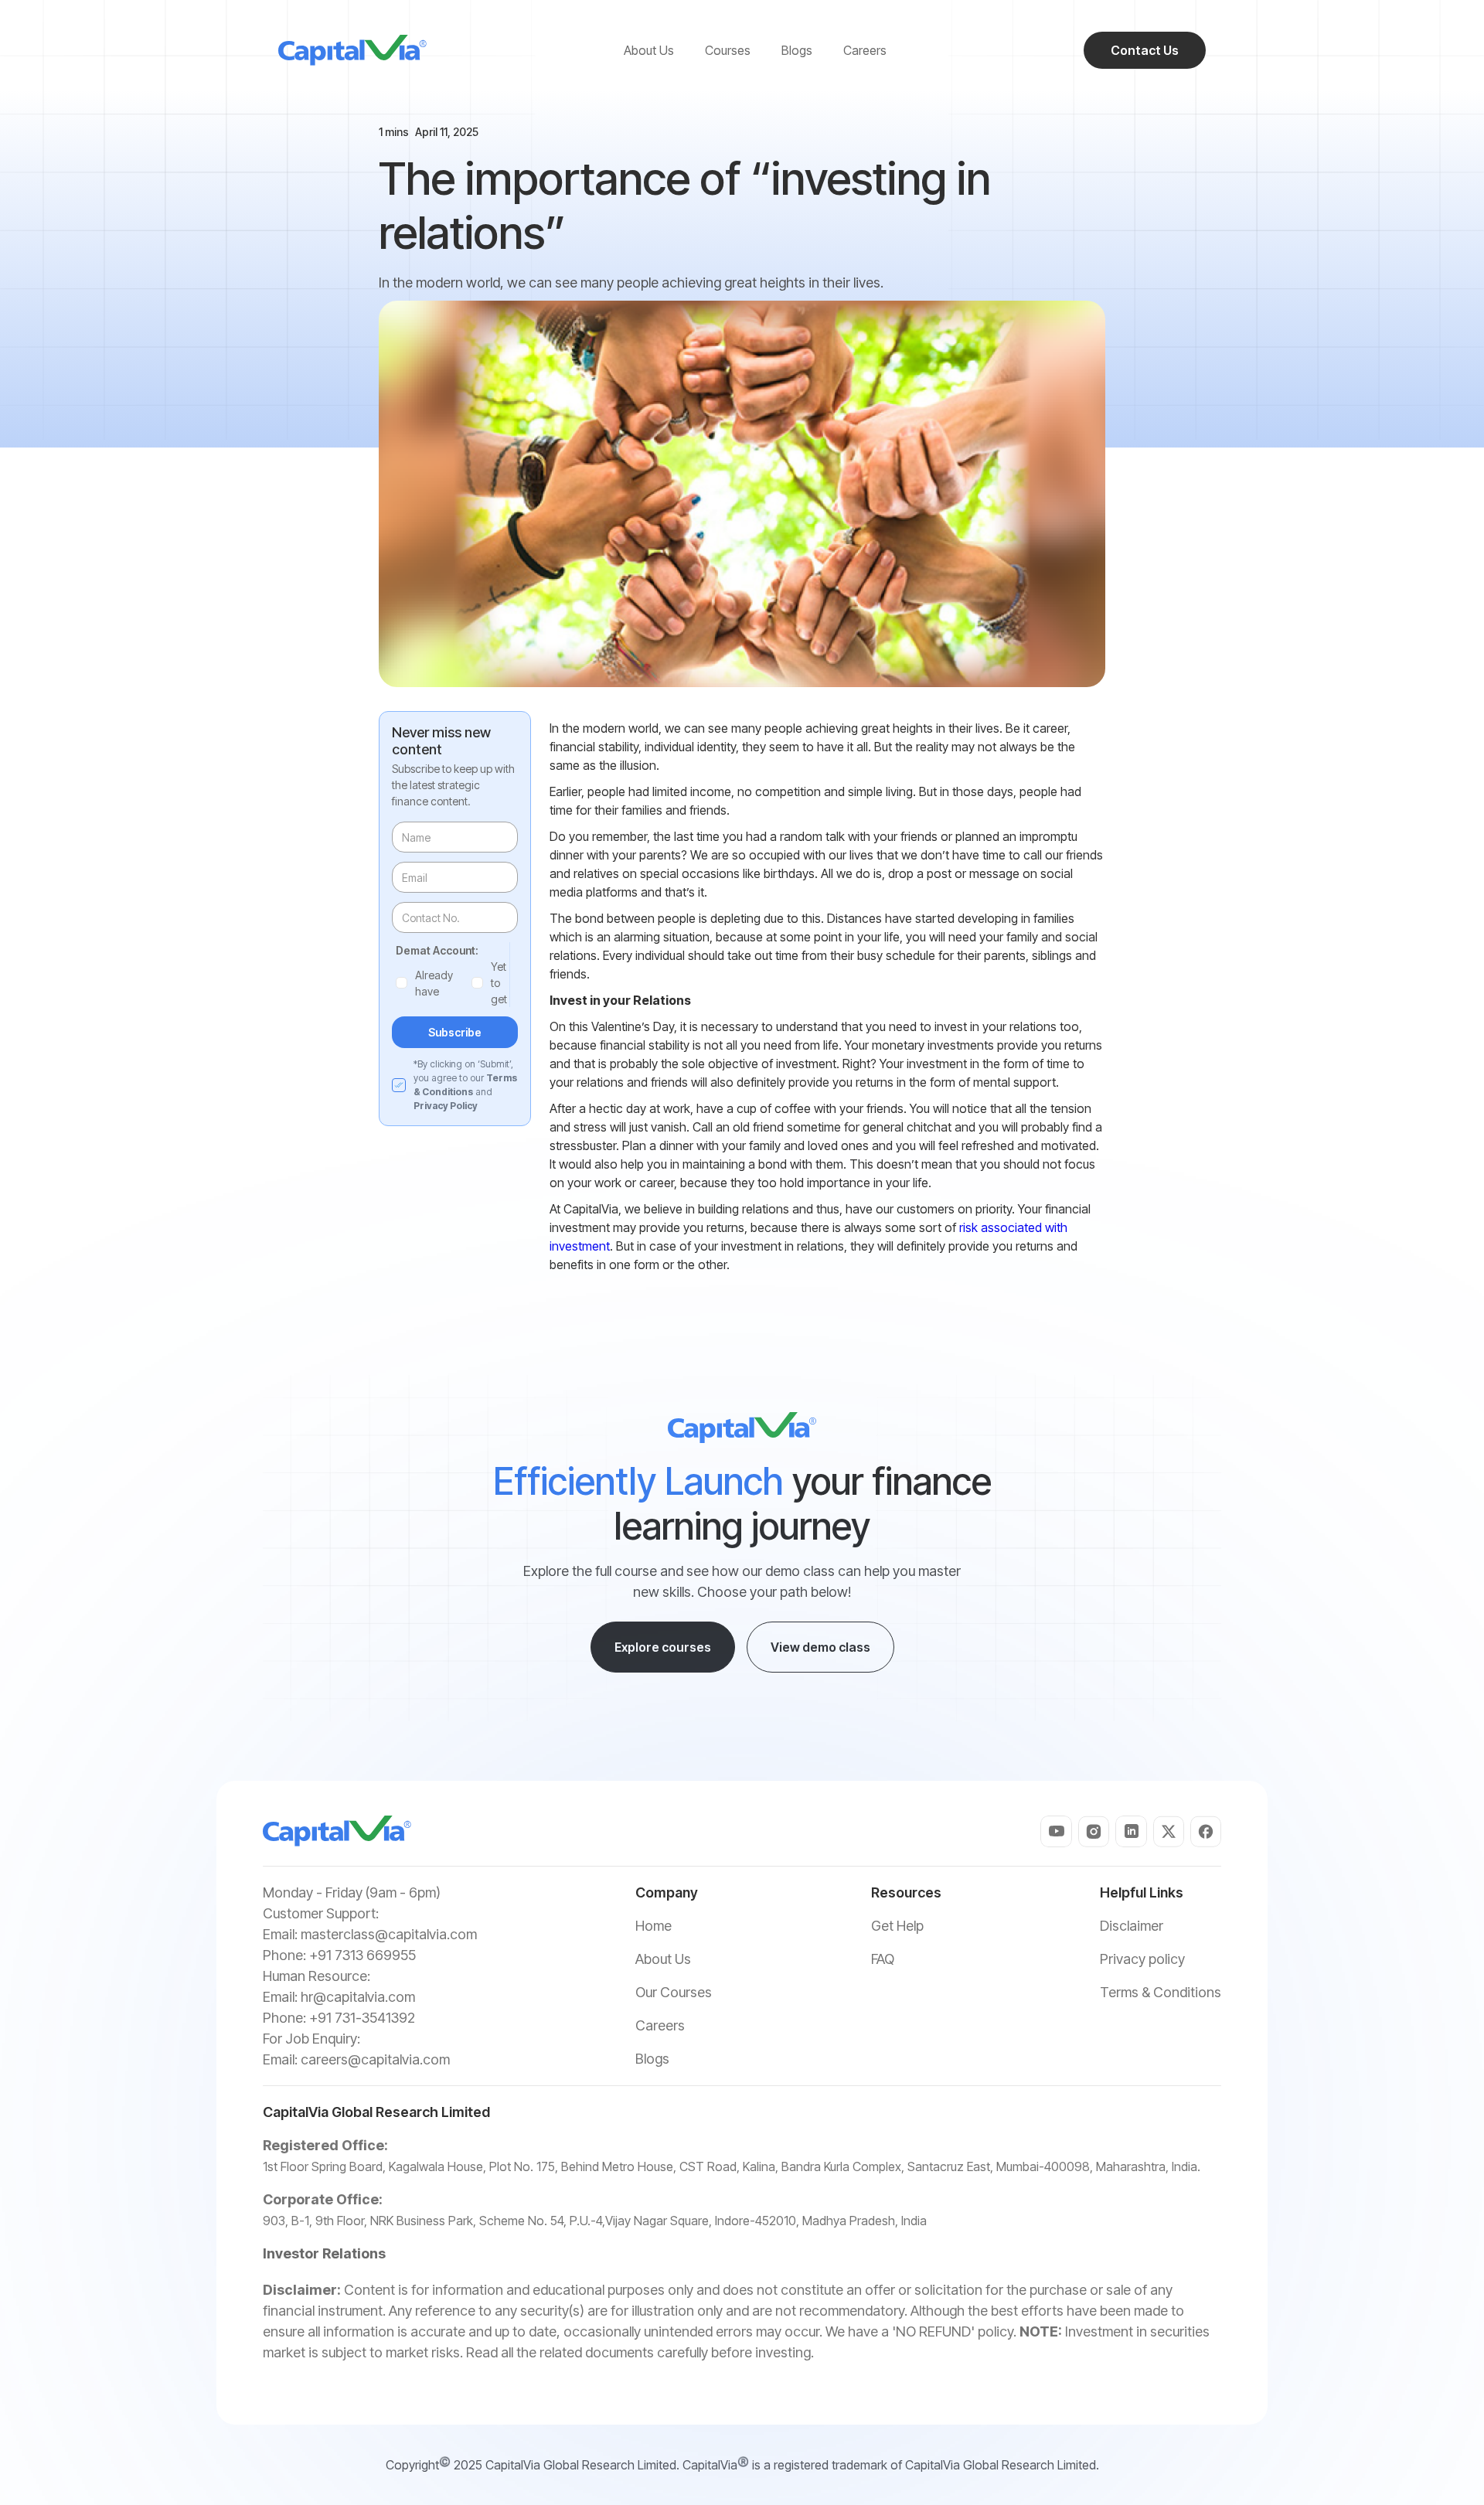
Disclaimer (1132, 1926)
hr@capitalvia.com (358, 1997)
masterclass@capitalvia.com (389, 1934)
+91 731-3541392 (362, 2018)
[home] (352, 50)
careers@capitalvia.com (375, 2059)
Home (654, 1926)
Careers (660, 2025)
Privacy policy (1142, 1959)
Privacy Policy (446, 1106)
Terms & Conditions (1161, 1992)
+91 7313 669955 (362, 1955)
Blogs (652, 2059)
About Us (663, 1959)
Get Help (897, 1926)
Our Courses (674, 1992)
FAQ (883, 1959)
